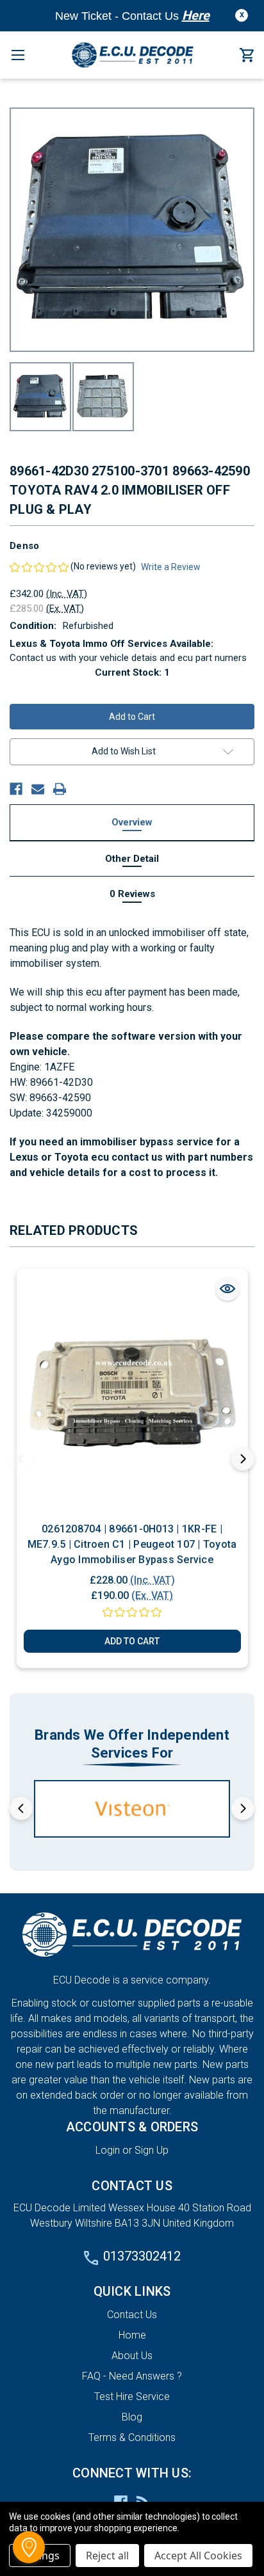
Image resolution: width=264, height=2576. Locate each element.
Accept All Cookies (198, 2556)
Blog (132, 2417)
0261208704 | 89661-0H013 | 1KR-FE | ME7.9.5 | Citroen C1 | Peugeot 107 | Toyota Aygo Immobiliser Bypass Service (132, 1544)
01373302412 (142, 2256)
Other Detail (132, 859)
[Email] (38, 789)
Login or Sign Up (132, 2150)
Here (196, 15)
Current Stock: (132, 672)
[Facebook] (16, 789)
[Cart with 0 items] (247, 56)
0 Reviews (132, 894)
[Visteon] (132, 1809)
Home (132, 2335)
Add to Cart (132, 1641)
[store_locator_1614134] (29, 2547)
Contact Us (132, 2315)
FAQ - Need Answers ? (132, 2376)
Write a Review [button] (171, 567)
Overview (132, 822)
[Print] (60, 789)
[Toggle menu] (18, 55)
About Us (132, 2356)
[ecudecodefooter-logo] (132, 1935)
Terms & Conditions (132, 2437)
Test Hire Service (132, 2397)
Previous (21, 1459)
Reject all (107, 2556)
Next (243, 1459)
